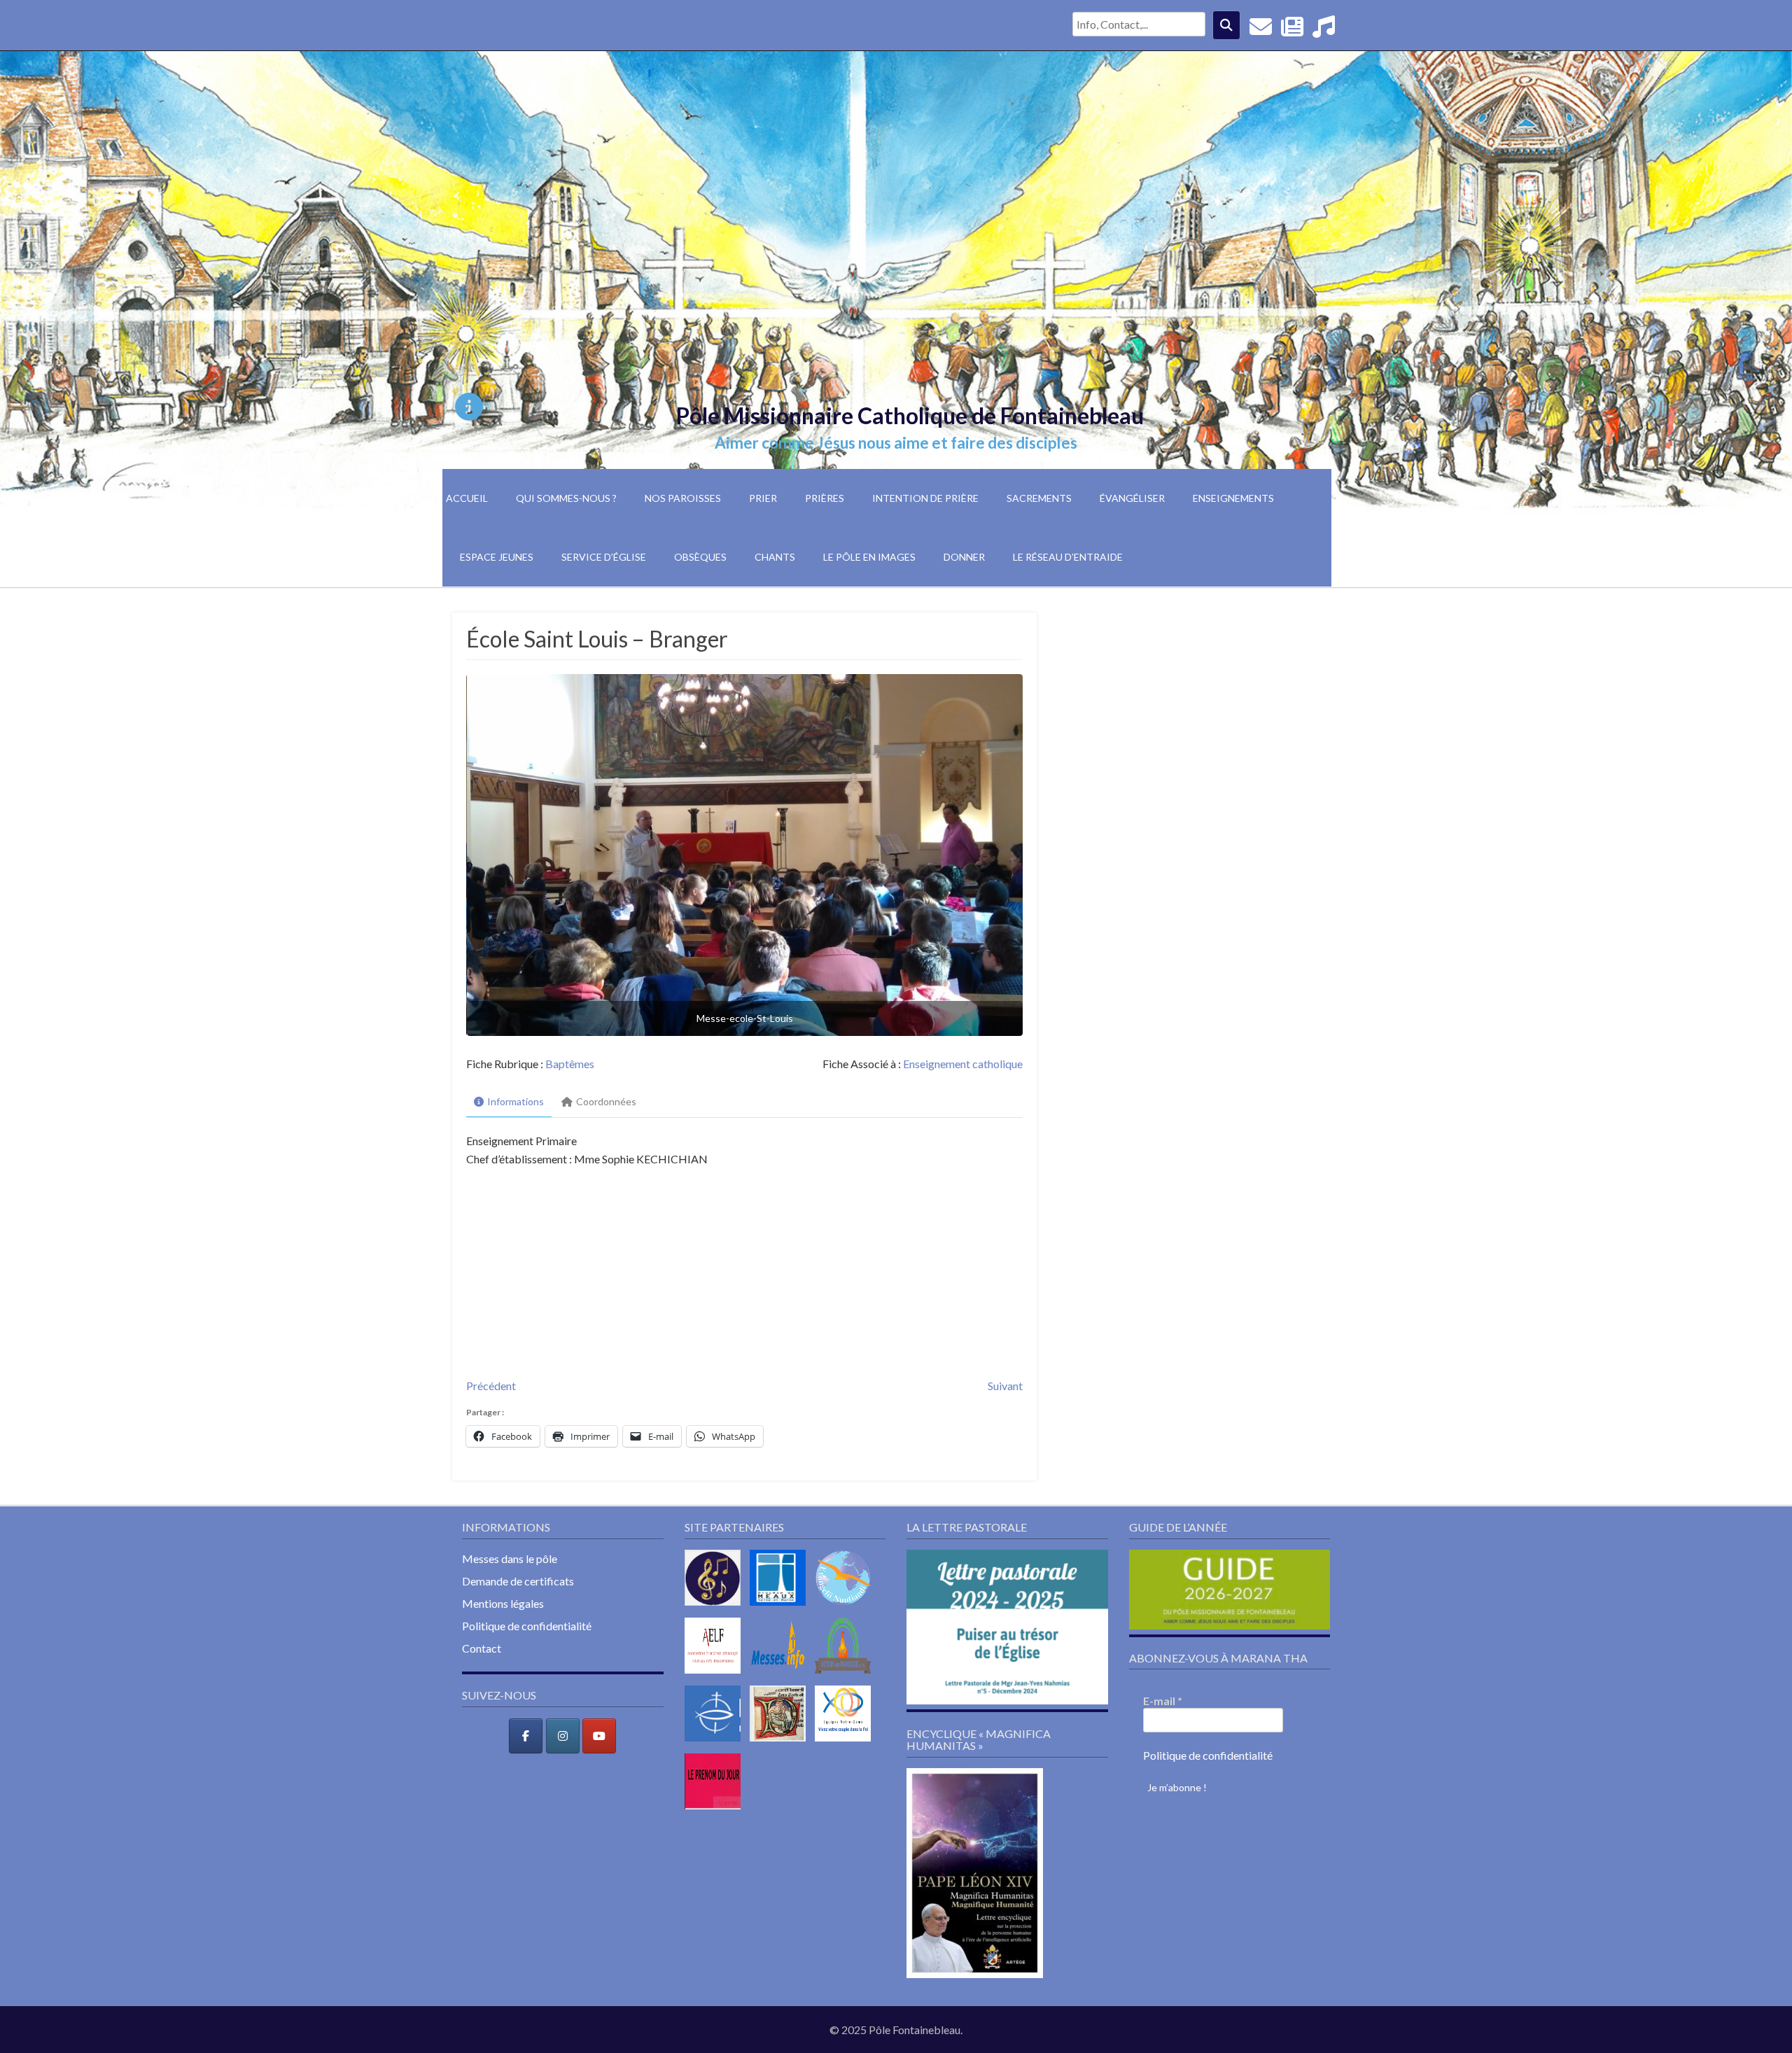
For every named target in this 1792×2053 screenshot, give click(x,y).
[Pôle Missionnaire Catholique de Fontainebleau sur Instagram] (563, 1736)
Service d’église (604, 557)
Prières (825, 498)
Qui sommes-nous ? (566, 498)
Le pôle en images (869, 557)
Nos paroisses (683, 498)
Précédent (491, 1386)
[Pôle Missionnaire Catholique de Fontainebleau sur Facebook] (526, 1736)
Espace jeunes (497, 557)
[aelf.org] (716, 1676)
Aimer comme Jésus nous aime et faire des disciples (896, 443)
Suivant (1005, 1386)
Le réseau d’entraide (1068, 557)
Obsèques (700, 557)
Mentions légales (503, 1603)
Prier (763, 498)
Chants (775, 557)
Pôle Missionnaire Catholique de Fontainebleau (910, 415)
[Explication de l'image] (469, 407)
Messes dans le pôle (510, 1558)
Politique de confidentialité (527, 1626)
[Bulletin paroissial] (1292, 30)
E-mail (1163, 1701)
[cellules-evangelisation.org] (846, 1608)
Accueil (467, 498)
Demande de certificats (518, 1581)
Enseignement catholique (963, 1064)
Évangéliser (1132, 498)
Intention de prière (925, 498)
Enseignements (1233, 498)
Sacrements (1039, 498)
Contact (482, 1648)
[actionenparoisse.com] (846, 1676)
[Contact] (1261, 30)
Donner (964, 557)
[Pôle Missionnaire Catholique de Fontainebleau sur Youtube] (599, 1736)
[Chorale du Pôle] (1324, 30)
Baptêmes (570, 1064)
